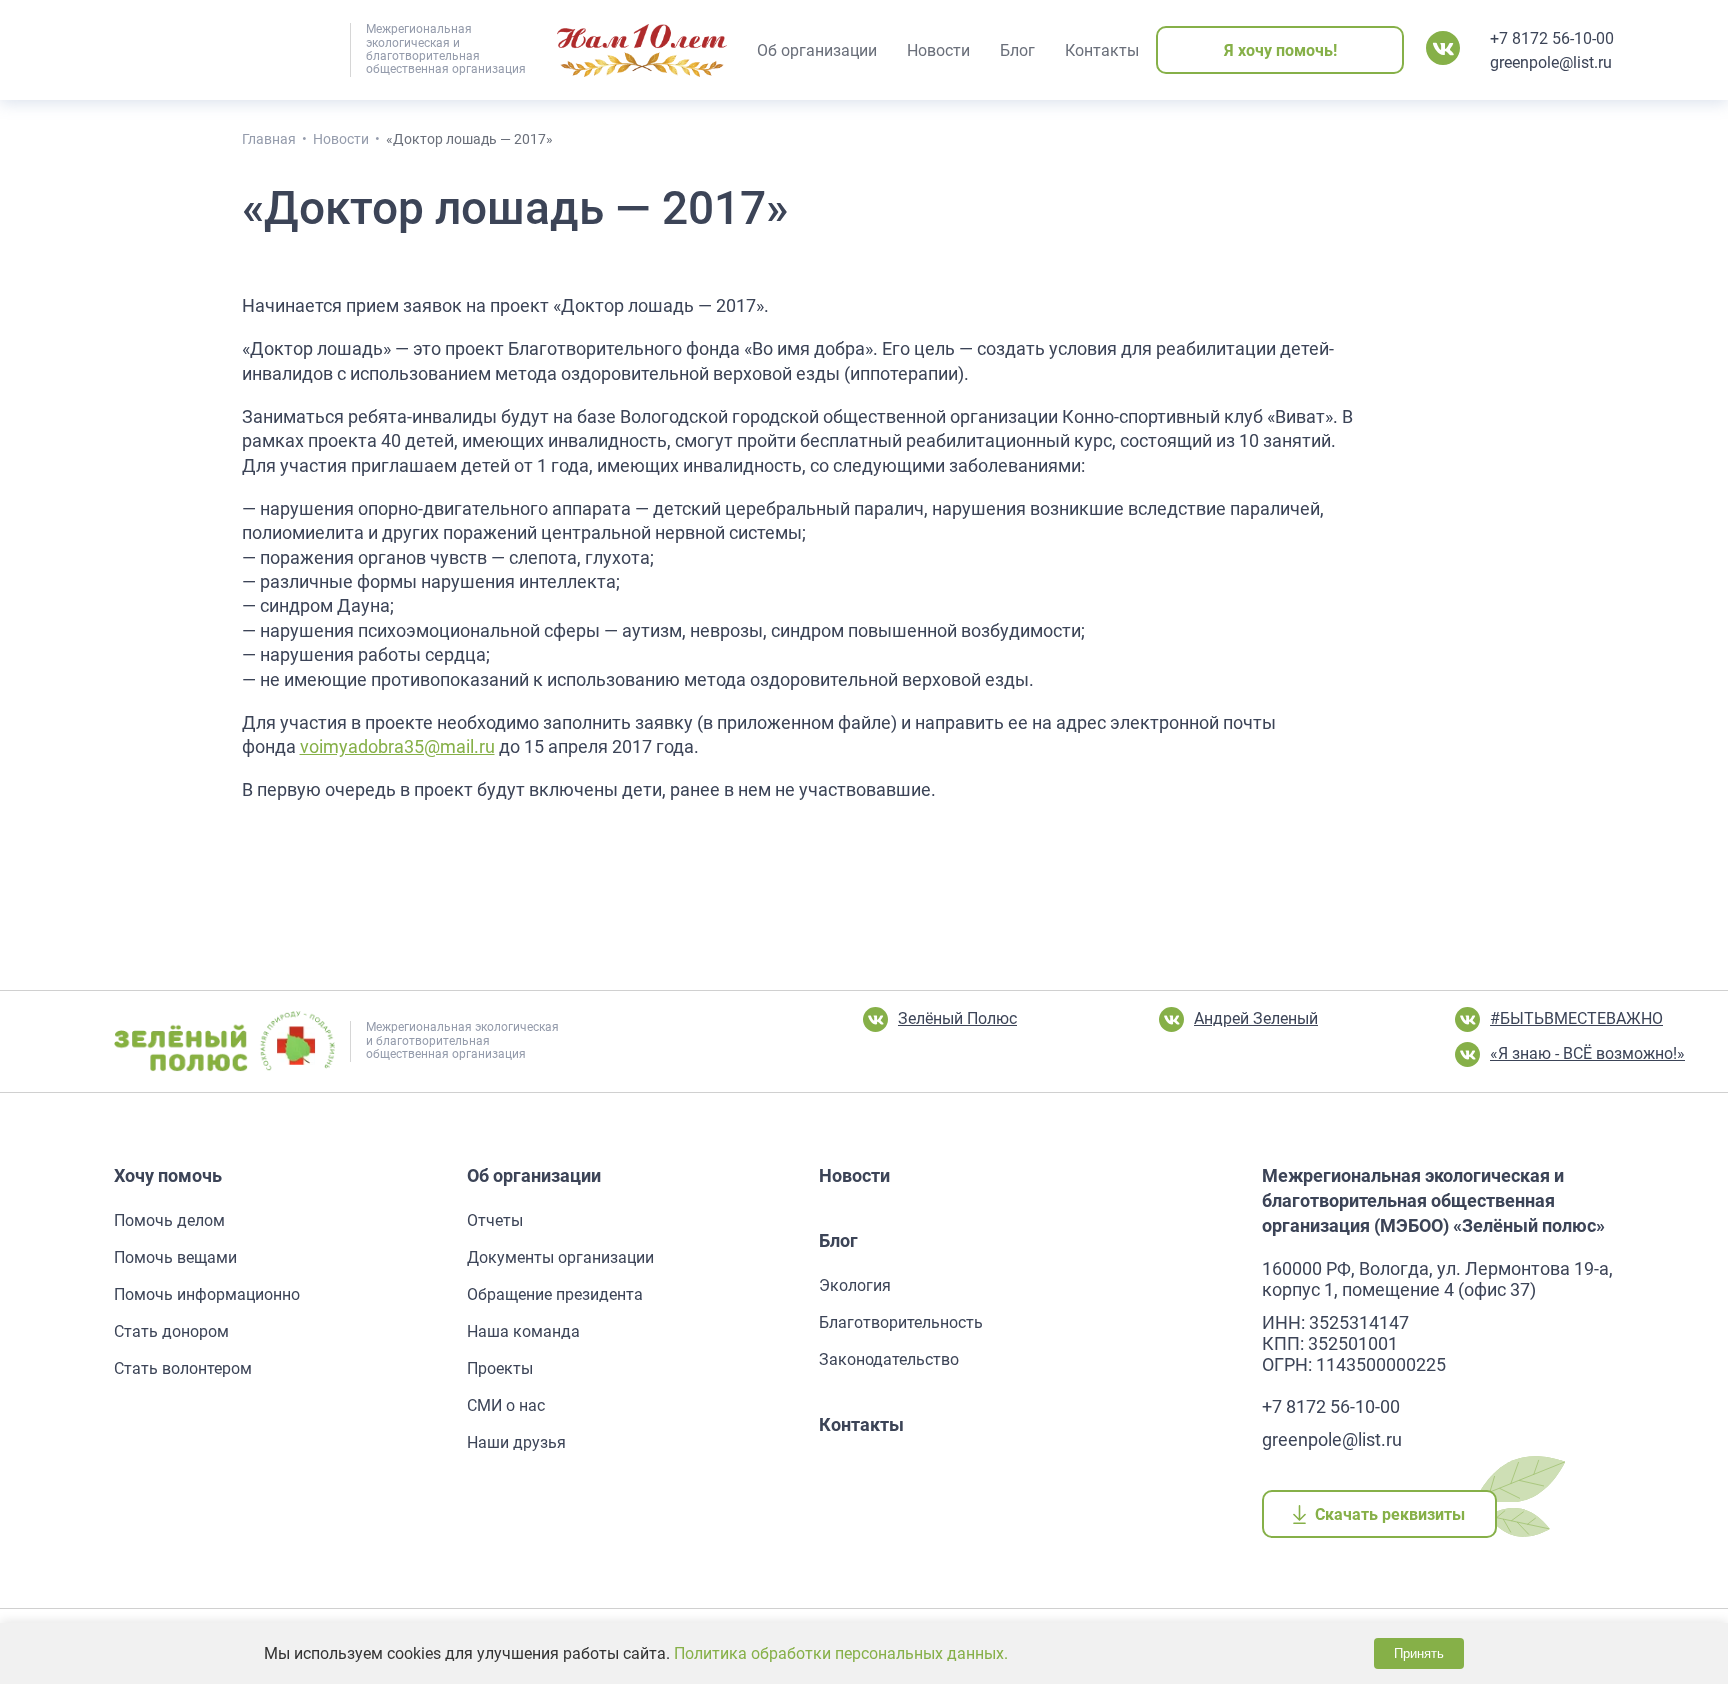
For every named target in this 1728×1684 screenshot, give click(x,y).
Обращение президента (555, 1294)
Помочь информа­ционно (207, 1294)
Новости (854, 1175)
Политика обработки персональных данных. (841, 1653)
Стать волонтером (183, 1368)
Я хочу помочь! (1280, 50)
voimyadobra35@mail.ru (397, 747)
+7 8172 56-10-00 (1552, 38)
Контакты (861, 1424)
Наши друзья (516, 1442)
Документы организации (560, 1257)
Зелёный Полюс (957, 1018)
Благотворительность (901, 1322)
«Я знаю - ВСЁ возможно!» (1587, 1053)
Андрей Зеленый (1256, 1018)
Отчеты (495, 1220)
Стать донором (171, 1331)
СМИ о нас (506, 1405)
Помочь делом (169, 1220)
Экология (855, 1285)
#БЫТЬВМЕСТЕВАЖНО (1576, 1018)
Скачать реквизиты (1390, 1514)
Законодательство (889, 1359)
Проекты (500, 1368)
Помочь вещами (175, 1257)
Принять (1419, 1653)
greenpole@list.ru (1551, 62)
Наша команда (523, 1331)
